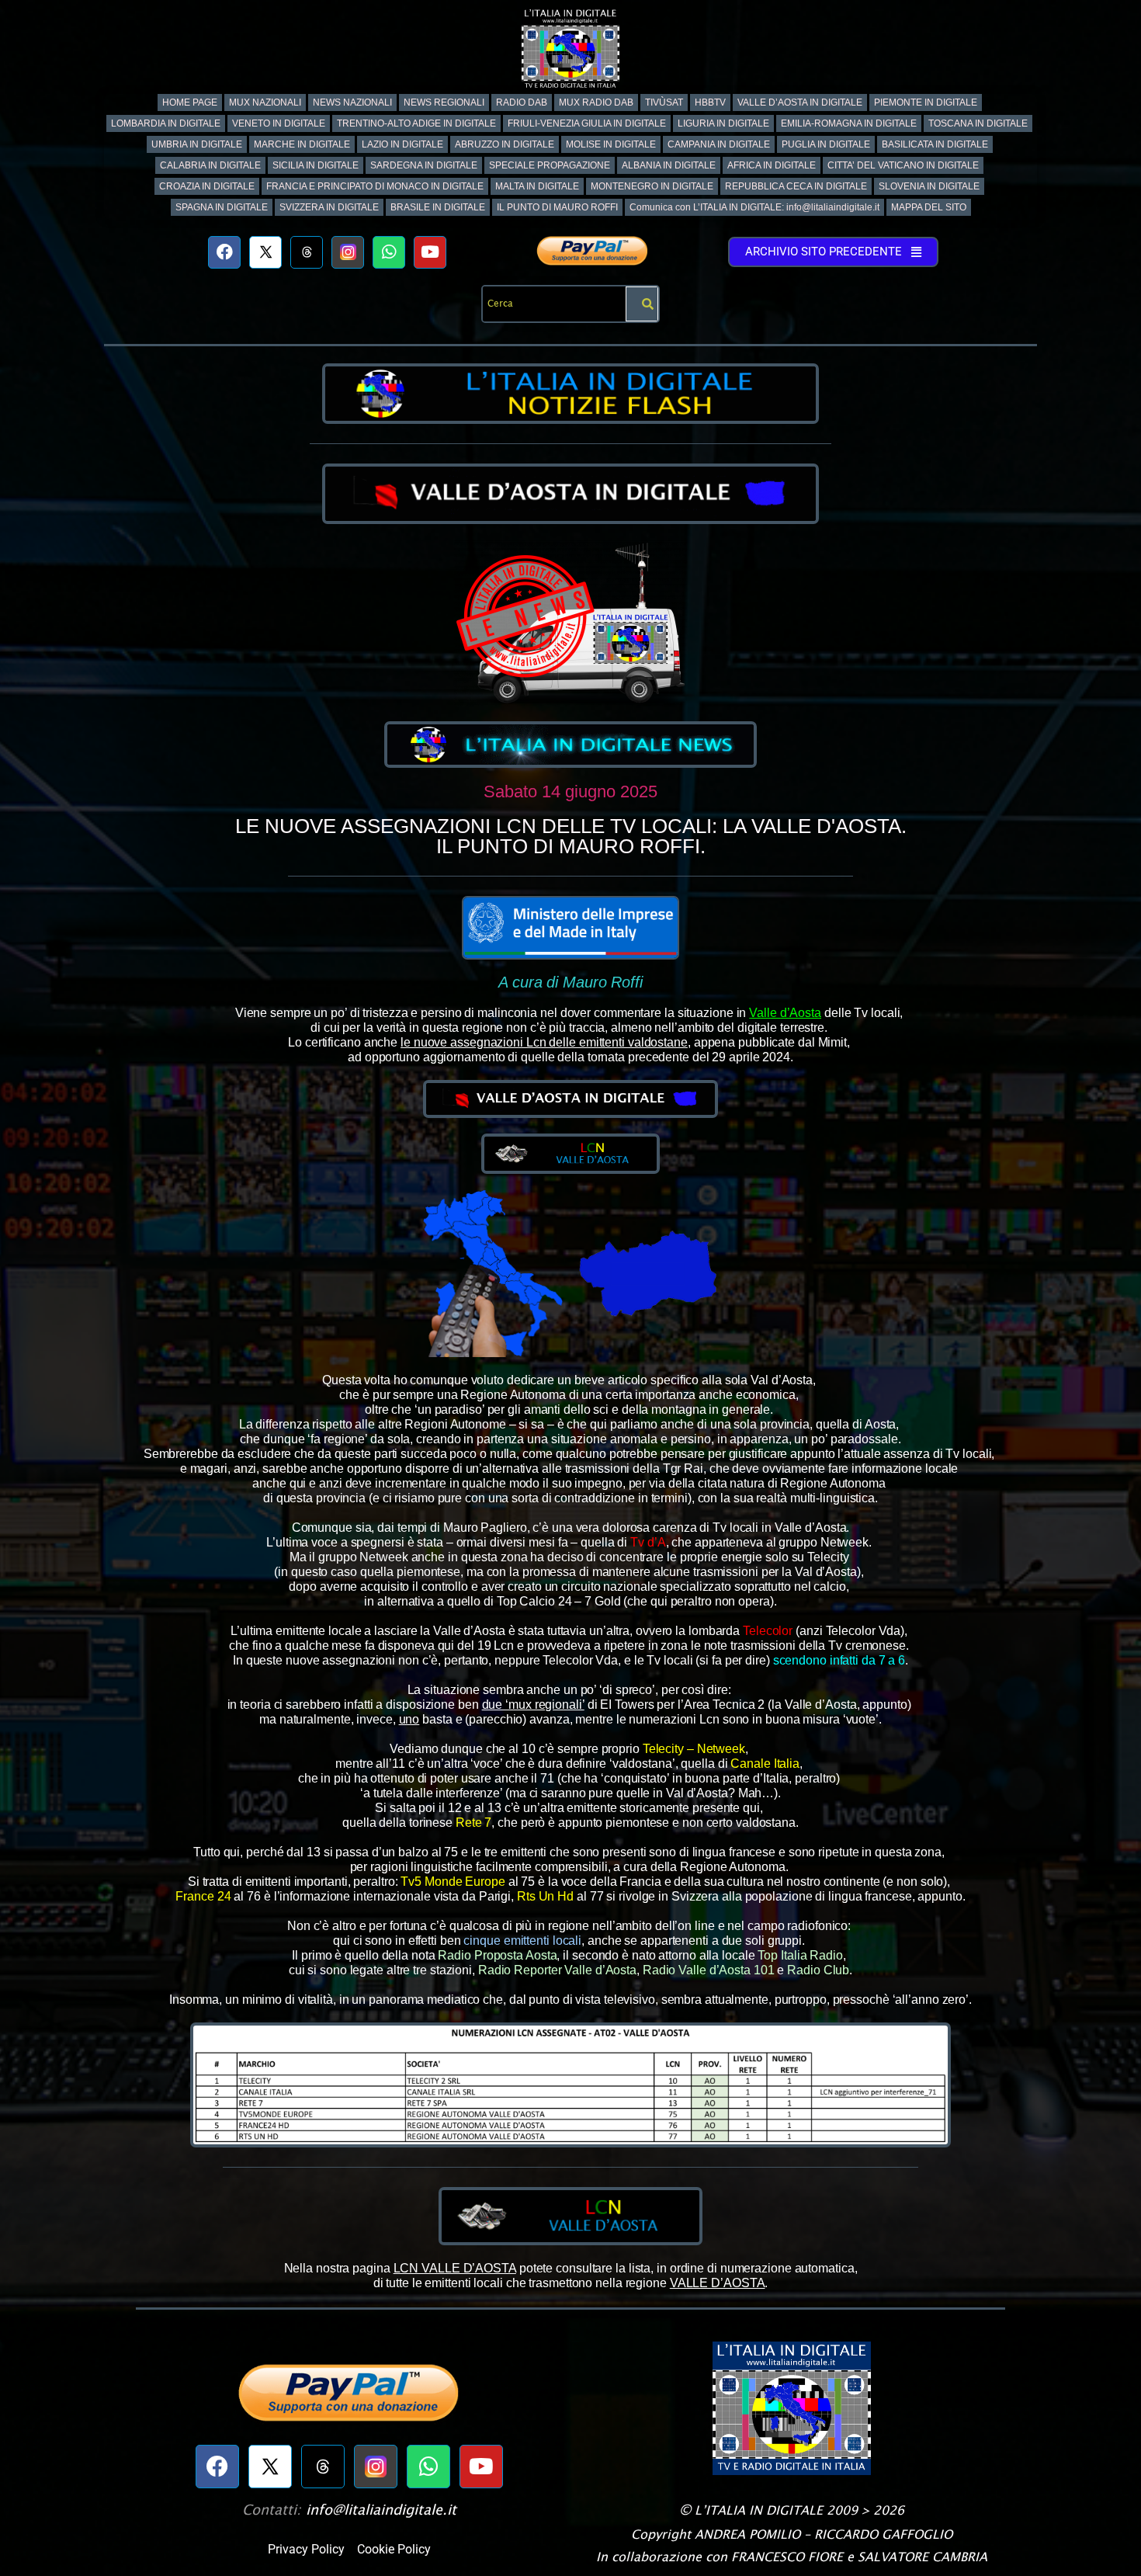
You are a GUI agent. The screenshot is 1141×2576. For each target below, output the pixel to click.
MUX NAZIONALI (265, 102)
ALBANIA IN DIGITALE (669, 165)
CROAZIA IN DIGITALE (207, 186)
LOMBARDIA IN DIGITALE (166, 123)
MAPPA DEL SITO (929, 207)
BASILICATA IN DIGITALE (935, 144)
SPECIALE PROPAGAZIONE (550, 165)
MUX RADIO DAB (596, 102)
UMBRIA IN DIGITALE (197, 144)
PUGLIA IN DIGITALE (826, 144)
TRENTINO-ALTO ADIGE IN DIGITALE (416, 123)
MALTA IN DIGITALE (537, 186)
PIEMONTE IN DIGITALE (926, 102)
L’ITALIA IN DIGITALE (759, 2510)
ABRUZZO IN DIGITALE (505, 144)
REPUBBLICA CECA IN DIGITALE (796, 186)
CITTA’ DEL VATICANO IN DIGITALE (903, 165)
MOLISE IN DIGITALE (611, 144)
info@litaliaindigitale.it (381, 2510)
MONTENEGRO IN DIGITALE (652, 186)
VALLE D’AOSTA (718, 2283)
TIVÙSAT (664, 102)
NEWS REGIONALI (444, 102)
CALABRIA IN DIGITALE (210, 165)
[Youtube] (430, 252)
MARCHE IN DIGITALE (302, 144)
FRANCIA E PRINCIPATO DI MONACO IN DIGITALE (375, 186)
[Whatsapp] (389, 252)
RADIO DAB (522, 102)
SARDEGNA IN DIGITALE (424, 165)
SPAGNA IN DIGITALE (222, 207)
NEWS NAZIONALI (352, 102)
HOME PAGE (190, 102)
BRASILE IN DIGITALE (438, 207)
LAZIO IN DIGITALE (402, 144)
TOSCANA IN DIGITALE (978, 123)
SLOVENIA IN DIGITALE (929, 186)
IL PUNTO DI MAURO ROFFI (557, 207)
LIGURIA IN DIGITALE (723, 123)
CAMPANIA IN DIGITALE (719, 144)
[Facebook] (224, 252)
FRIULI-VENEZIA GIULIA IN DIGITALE (587, 123)
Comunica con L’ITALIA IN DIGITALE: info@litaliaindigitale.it (754, 207)
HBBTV (710, 102)
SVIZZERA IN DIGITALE (329, 207)
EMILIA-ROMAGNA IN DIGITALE (849, 123)
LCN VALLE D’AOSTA (455, 2268)
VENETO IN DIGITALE (279, 123)
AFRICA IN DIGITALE (772, 165)
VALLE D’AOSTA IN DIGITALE (800, 102)
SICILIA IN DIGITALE (316, 165)
